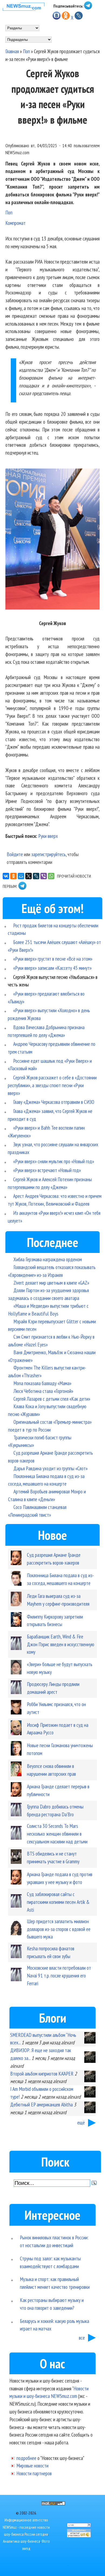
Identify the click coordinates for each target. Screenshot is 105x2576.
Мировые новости (32, 2465)
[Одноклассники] (13, 876)
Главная (12, 51)
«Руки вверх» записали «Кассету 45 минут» (52, 968)
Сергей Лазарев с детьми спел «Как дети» (52, 1399)
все (82, 2338)
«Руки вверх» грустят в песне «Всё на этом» (53, 959)
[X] (29, 876)
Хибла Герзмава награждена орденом (48, 1259)
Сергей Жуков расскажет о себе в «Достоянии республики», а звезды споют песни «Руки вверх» (52, 1085)
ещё (81, 2122)
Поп (26, 51)
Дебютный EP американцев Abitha (41, 2104)
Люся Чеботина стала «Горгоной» (43, 1391)
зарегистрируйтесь (48, 854)
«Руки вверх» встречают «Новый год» (47, 1170)
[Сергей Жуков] (52, 540)
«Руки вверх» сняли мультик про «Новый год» (54, 1161)
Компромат (15, 223)
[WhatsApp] (51, 876)
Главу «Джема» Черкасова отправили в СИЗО (54, 1102)
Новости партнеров (34, 2473)
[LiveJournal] (36, 876)
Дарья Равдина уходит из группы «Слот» (50, 1468)
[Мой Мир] (21, 876)
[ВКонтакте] (6, 876)
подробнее (26, 2458)
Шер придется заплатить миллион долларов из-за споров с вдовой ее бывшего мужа (59, 1929)
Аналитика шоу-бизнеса (22, 2541)
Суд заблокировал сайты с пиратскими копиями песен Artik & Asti (58, 1902)
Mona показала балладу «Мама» (42, 1383)
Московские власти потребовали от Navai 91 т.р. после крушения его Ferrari (59, 1975)
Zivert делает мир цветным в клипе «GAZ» (51, 1283)
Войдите (15, 854)
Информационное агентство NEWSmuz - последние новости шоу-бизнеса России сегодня (26, 2527)
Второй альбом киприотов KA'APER (42, 2074)
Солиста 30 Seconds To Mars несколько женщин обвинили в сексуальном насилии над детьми (57, 1834)
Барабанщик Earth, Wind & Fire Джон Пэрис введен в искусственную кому (61, 1644)
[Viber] (44, 876)
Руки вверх (48, 836)
